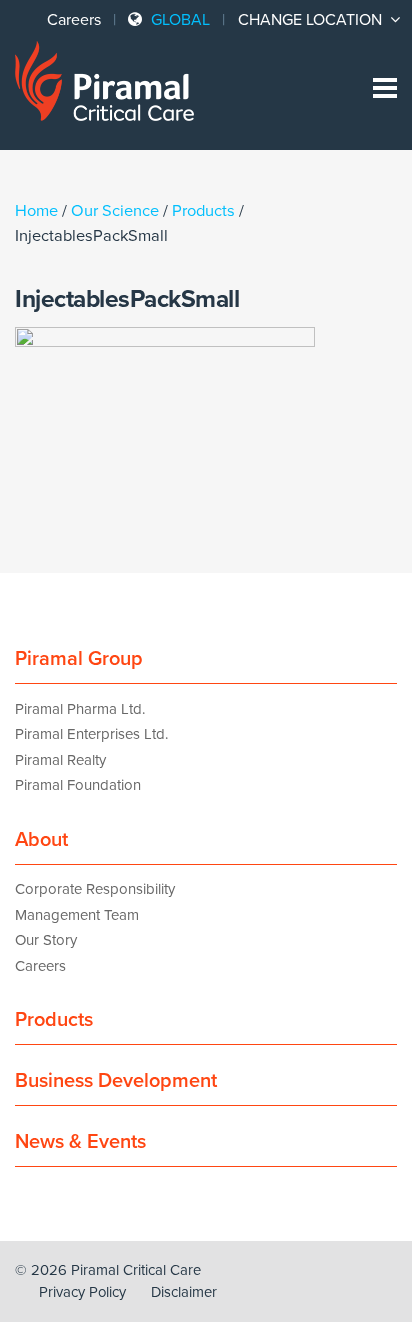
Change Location (312, 20)
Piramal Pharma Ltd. (80, 709)
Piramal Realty (60, 760)
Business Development (116, 1081)
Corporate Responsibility (95, 889)
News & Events (80, 1142)
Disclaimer (184, 1292)
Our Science (115, 211)
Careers (74, 20)
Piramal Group (79, 659)
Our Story (46, 940)
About (41, 840)
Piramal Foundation (78, 785)
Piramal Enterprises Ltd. (91, 734)
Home (36, 211)
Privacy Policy (82, 1292)
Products (203, 211)
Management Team (77, 915)
